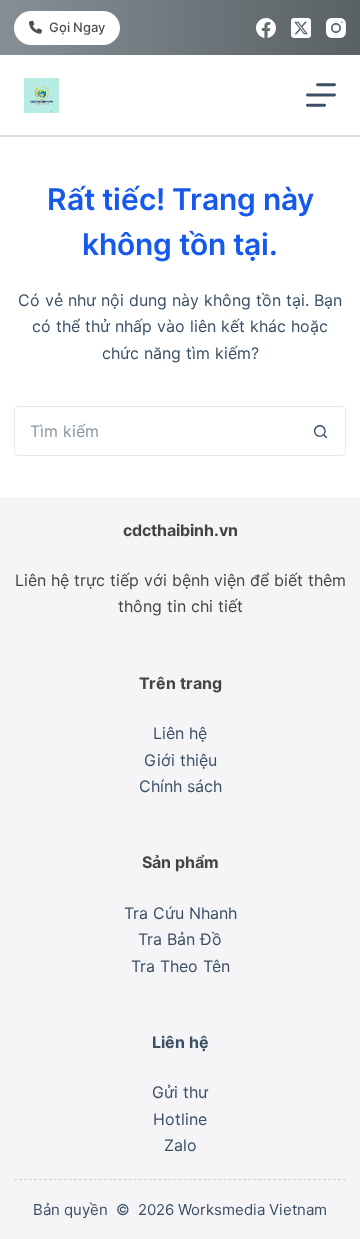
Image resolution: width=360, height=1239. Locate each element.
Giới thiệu (180, 760)
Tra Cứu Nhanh (180, 913)
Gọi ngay (77, 27)
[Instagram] (336, 28)
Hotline (180, 1119)
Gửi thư (180, 1092)
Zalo (180, 1145)
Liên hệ (180, 733)
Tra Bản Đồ (180, 939)
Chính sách (180, 786)
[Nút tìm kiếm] (321, 431)
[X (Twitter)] (301, 28)
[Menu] (321, 95)
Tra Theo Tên (180, 966)
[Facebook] (266, 28)
